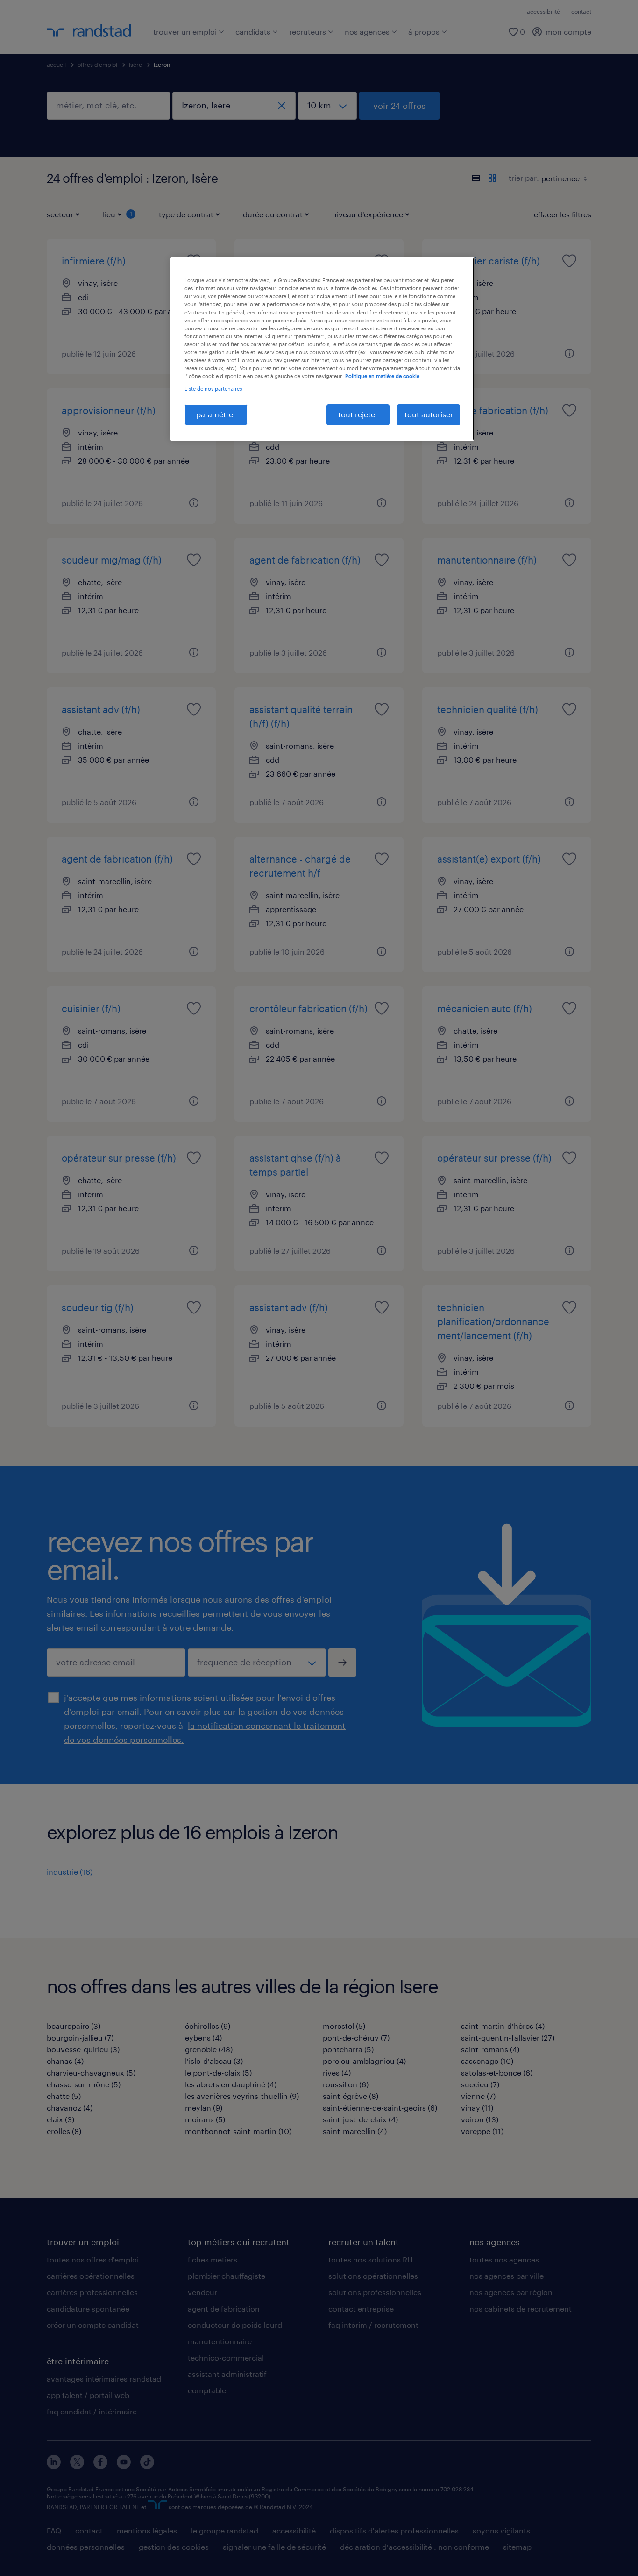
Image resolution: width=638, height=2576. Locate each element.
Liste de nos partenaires (213, 389)
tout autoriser (429, 414)
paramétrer (216, 414)
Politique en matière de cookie (382, 376)
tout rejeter (358, 414)
